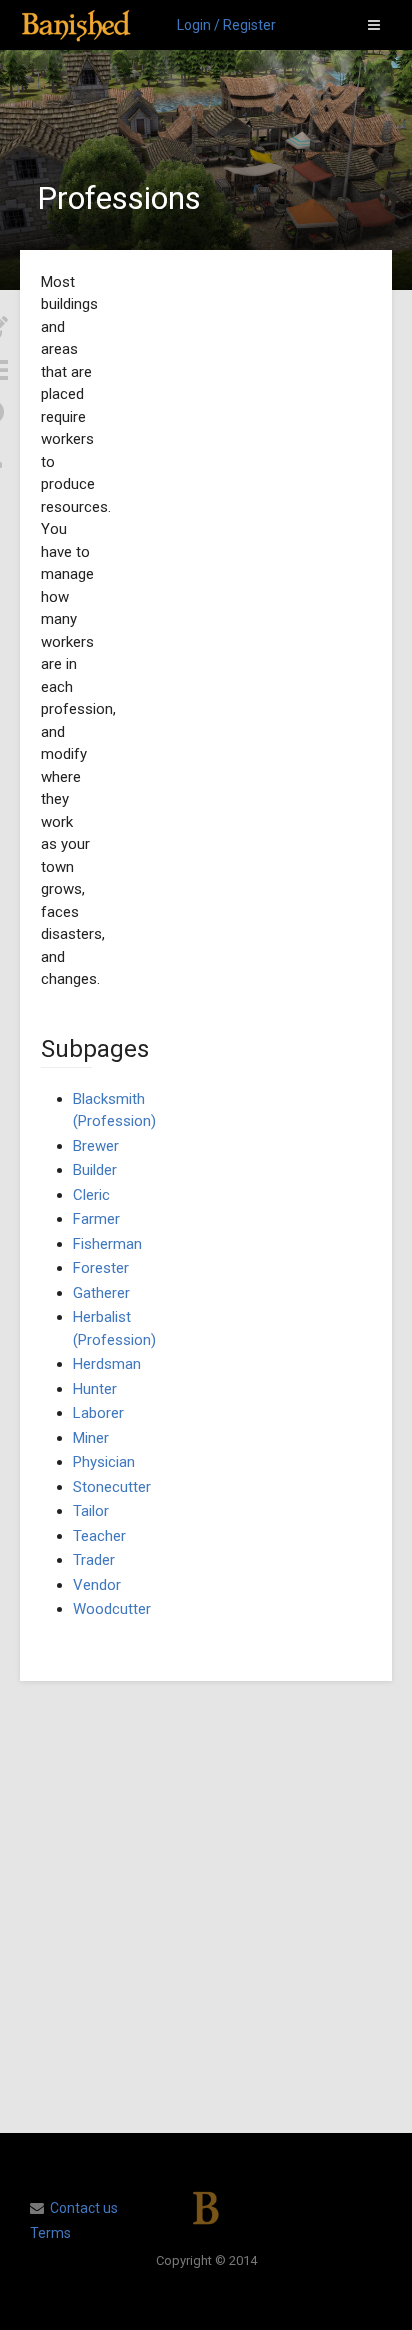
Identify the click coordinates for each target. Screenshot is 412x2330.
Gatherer (101, 1293)
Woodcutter (112, 1609)
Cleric (91, 1195)
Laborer (98, 1413)
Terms (50, 2233)
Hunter (95, 1389)
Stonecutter (112, 1487)
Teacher (99, 1536)
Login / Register (226, 25)
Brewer (96, 1146)
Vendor (97, 1585)
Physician (104, 1462)
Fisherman (107, 1244)
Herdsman (107, 1364)
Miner (91, 1438)
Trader (94, 1560)
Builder (95, 1170)
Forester (101, 1268)
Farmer (96, 1219)
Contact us (84, 2208)
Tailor (91, 1511)
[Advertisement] (206, 1907)
